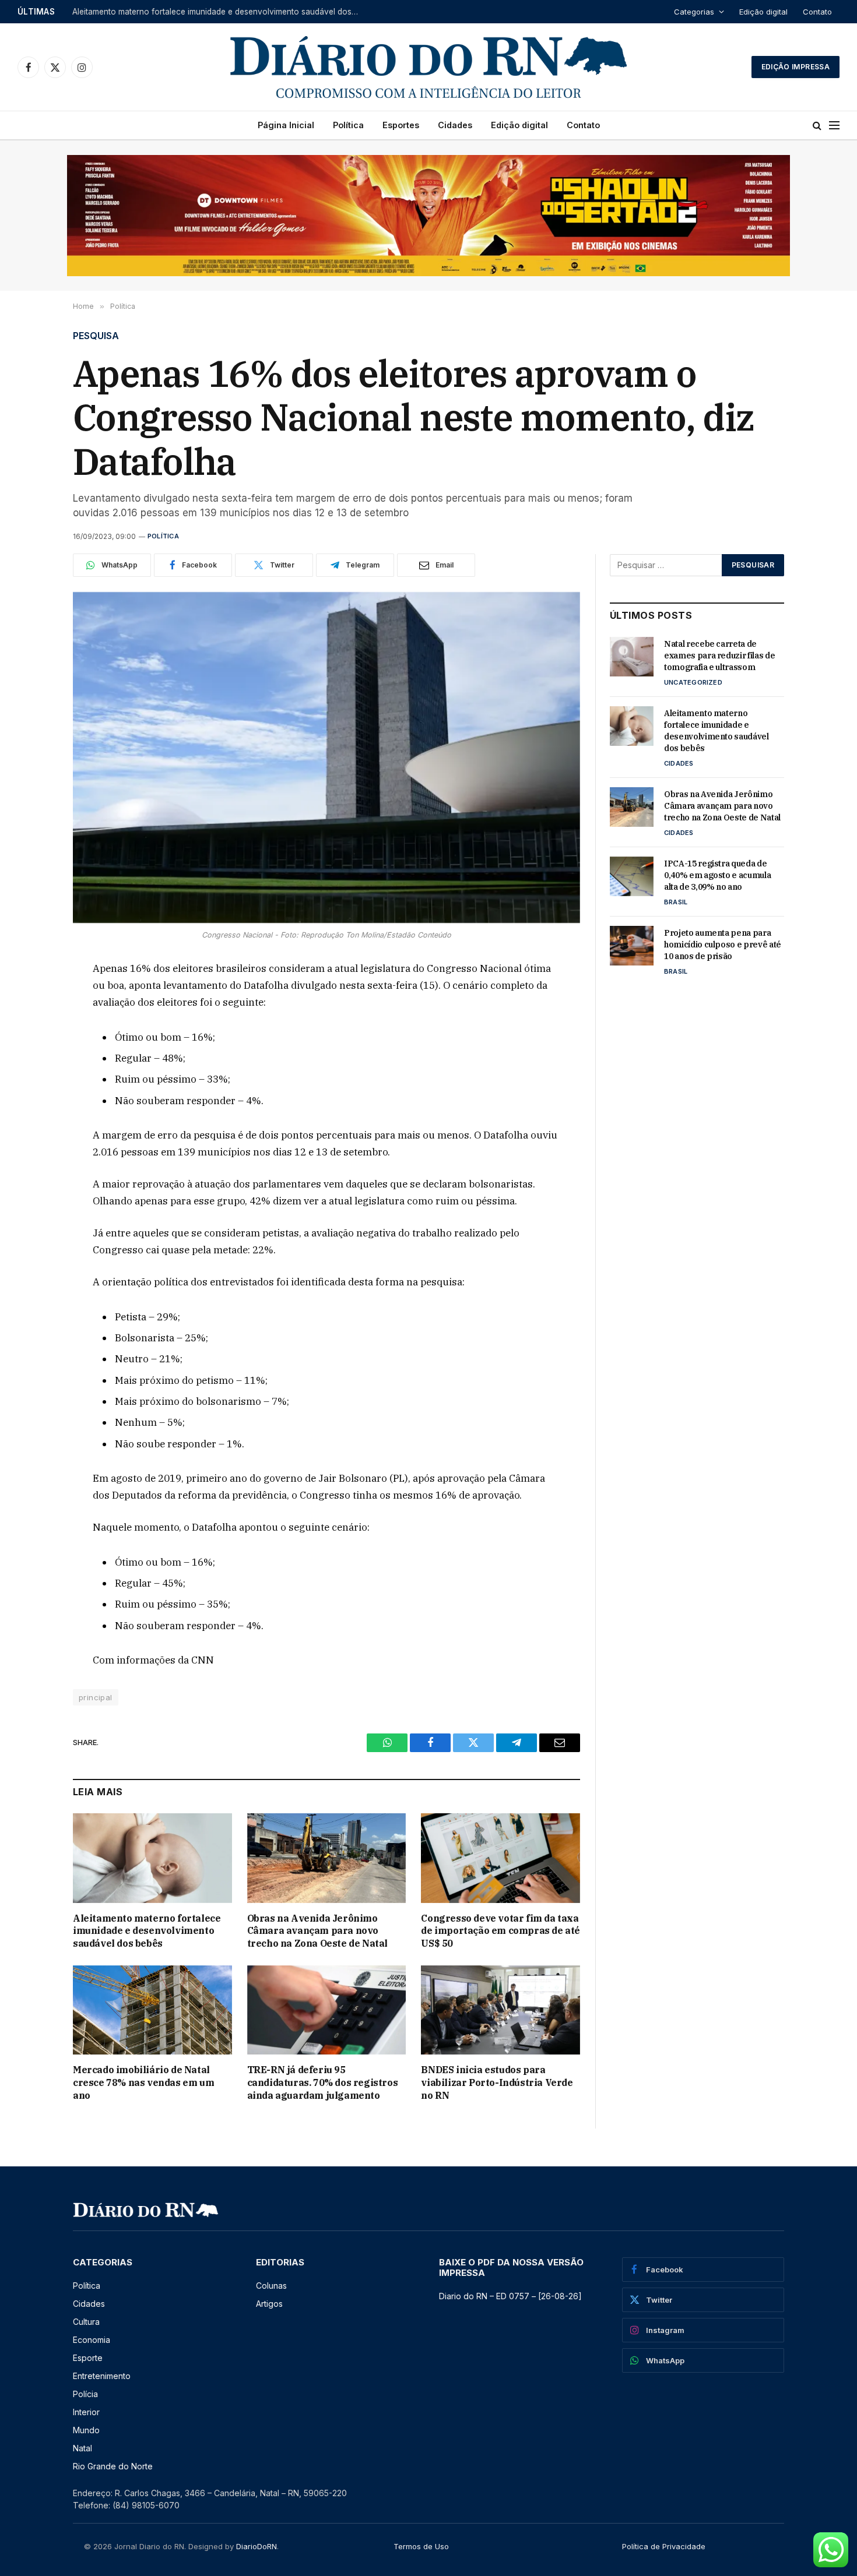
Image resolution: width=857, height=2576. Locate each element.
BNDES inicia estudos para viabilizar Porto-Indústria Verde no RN (497, 2082)
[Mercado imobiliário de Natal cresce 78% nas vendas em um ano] (152, 2010)
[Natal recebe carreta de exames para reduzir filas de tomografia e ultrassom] (632, 657)
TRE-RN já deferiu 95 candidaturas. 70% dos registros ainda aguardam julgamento (323, 2082)
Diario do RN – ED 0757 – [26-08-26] (510, 2296)
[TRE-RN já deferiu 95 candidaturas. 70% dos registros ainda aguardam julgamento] (327, 2010)
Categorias (694, 12)
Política (348, 125)
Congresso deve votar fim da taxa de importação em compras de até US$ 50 (500, 1931)
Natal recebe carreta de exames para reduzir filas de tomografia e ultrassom (719, 656)
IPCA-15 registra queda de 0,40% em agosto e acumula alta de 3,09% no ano (717, 875)
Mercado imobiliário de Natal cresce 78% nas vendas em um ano (143, 2082)
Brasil (676, 902)
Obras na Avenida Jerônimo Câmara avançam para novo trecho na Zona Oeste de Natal (317, 1931)
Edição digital (763, 12)
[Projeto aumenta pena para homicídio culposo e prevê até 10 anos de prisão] (632, 946)
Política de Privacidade (664, 2546)
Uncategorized (693, 682)
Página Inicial (286, 125)
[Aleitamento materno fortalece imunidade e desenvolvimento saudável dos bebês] (152, 1858)
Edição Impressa (795, 67)
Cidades (455, 125)
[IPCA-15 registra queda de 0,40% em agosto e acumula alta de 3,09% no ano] (632, 876)
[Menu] (834, 126)
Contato (817, 12)
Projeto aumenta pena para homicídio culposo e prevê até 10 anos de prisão (723, 945)
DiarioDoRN (257, 2546)
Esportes (401, 125)
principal (96, 1697)
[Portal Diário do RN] (428, 67)
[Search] (817, 126)
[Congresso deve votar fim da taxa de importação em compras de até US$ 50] (500, 1858)
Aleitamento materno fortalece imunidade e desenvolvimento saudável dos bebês (218, 12)
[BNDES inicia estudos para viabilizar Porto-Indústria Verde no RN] (500, 2010)
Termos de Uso (421, 2546)
